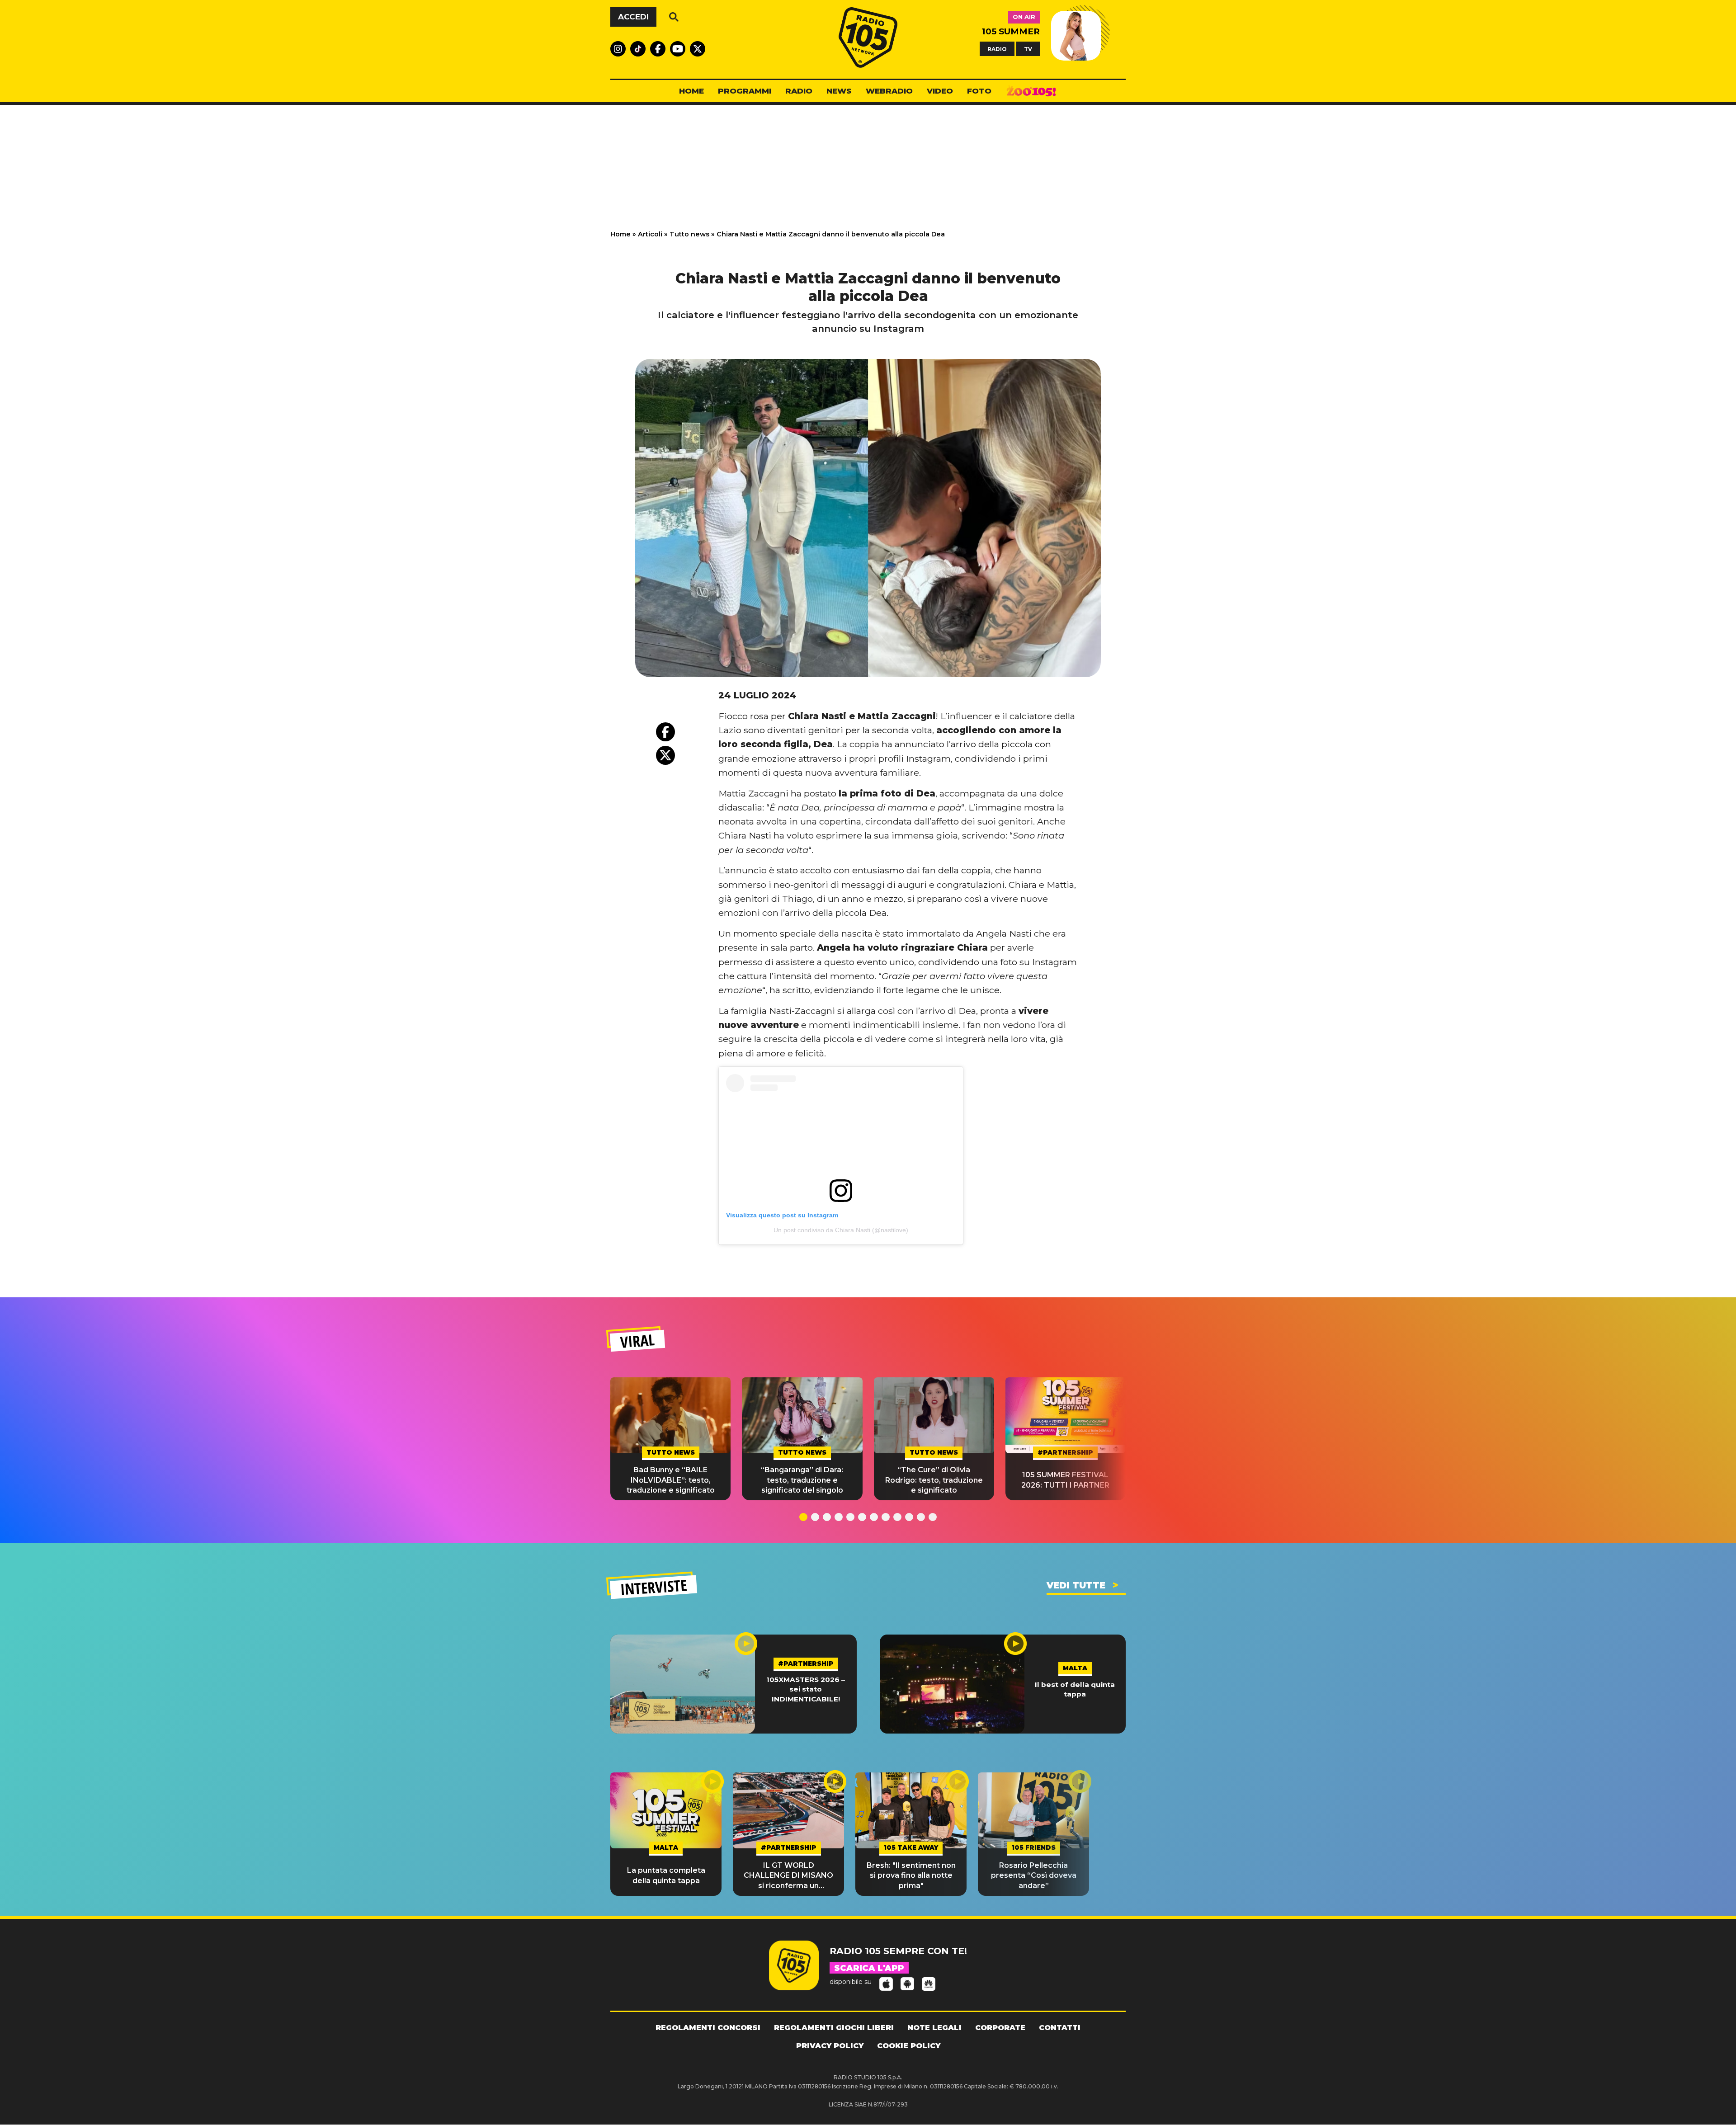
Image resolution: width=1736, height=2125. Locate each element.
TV (1028, 49)
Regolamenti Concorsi (708, 2028)
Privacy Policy (830, 2046)
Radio (799, 91)
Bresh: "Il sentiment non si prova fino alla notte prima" (911, 1875)
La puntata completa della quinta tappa (666, 1875)
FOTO (979, 91)
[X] (665, 755)
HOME (691, 91)
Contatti (1060, 2028)
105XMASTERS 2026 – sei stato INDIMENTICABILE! (806, 1689)
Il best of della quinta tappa (1075, 1689)
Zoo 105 (1031, 91)
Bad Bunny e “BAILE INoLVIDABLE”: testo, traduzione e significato (671, 1480)
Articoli (650, 234)
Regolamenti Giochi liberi (834, 2028)
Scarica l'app (869, 1968)
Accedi (633, 17)
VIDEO (940, 91)
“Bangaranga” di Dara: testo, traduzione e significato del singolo (802, 1480)
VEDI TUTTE (1076, 1585)
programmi (745, 91)
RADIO (997, 49)
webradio (889, 91)
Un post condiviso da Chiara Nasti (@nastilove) (841, 1230)
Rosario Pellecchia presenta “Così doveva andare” (1034, 1875)
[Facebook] (665, 732)
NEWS (839, 91)
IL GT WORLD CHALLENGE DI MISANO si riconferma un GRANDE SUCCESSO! (788, 1876)
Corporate (1000, 2028)
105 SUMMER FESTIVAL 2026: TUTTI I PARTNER (1065, 1480)
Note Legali (934, 2028)
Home (620, 234)
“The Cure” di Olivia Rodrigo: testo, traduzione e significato (934, 1480)
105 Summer (1011, 31)
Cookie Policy (909, 2046)
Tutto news (689, 234)
